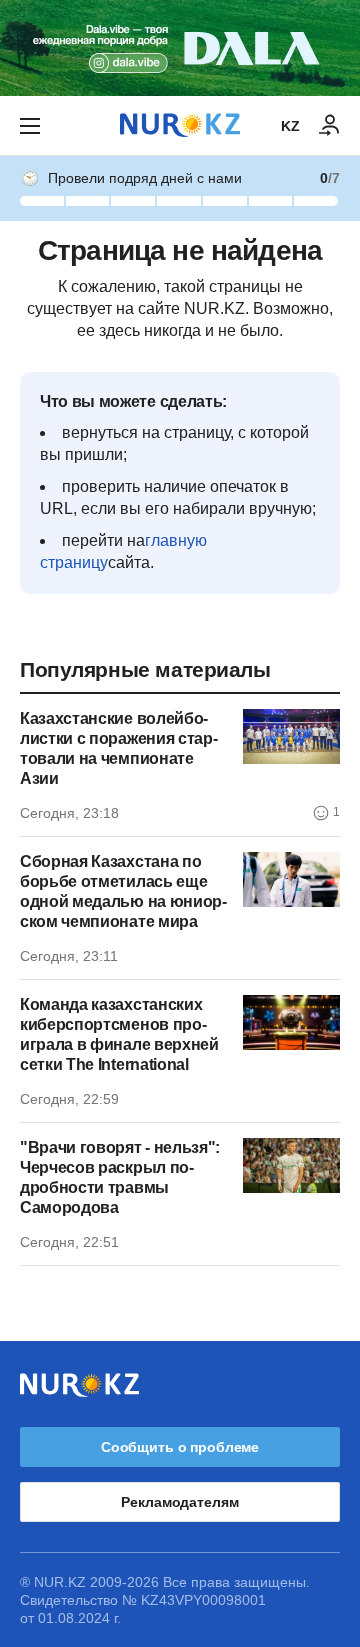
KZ (290, 126)
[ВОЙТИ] (330, 126)
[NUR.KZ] (180, 125)
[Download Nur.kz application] (180, 48)
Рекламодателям (179, 1502)
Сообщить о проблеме (180, 1447)
